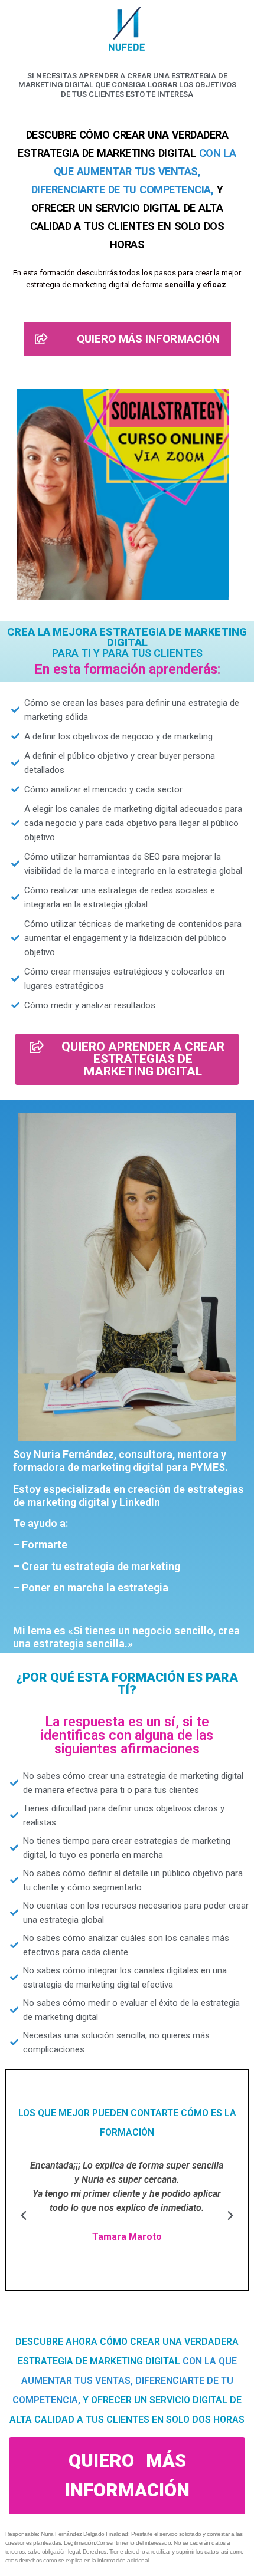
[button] (24, 2216)
